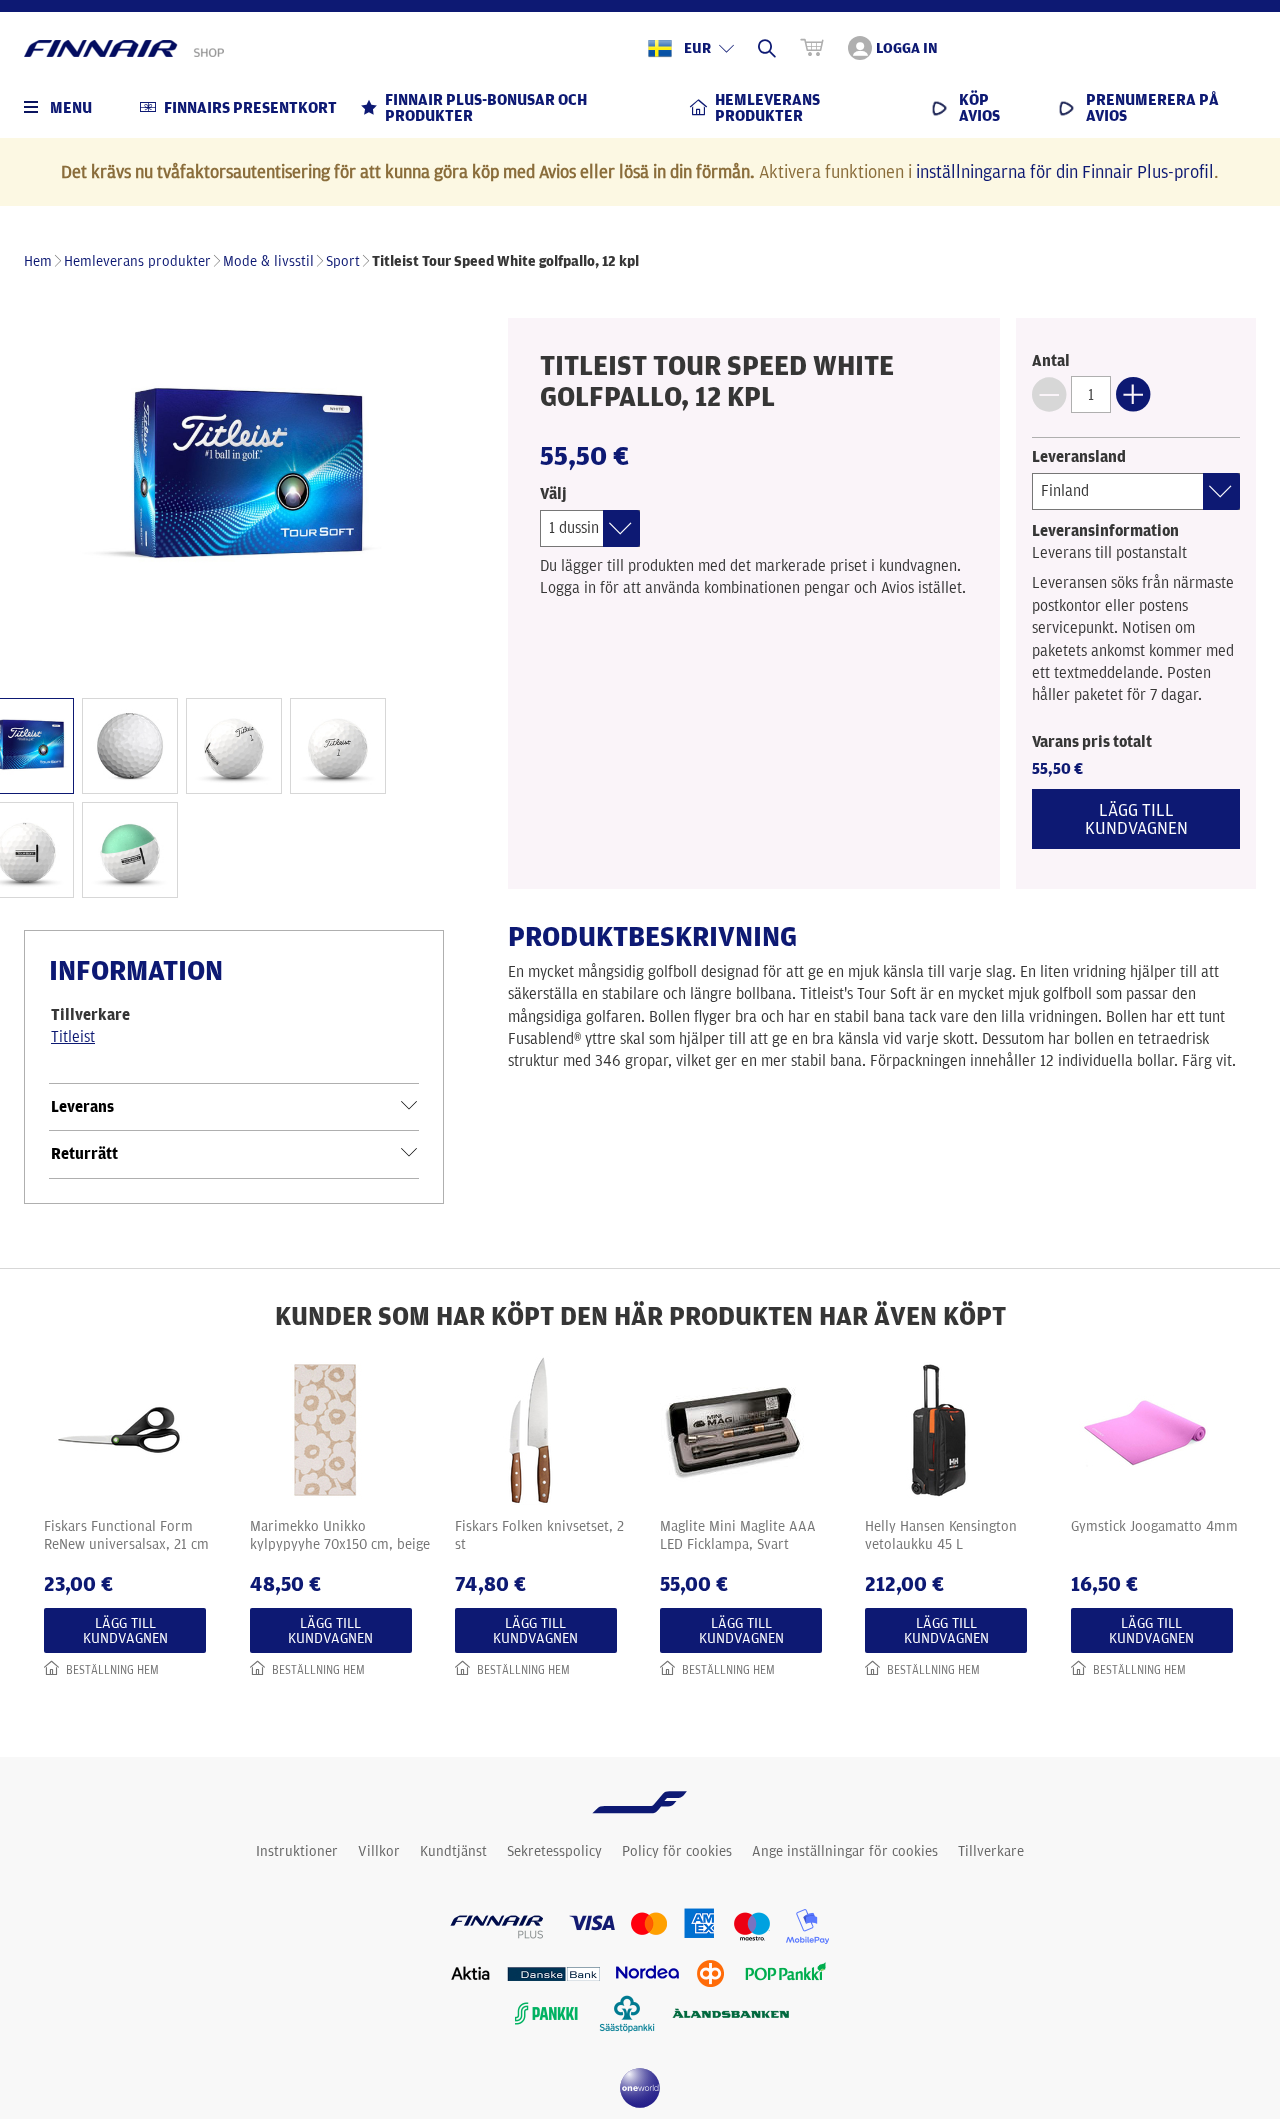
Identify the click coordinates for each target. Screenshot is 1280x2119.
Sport (343, 261)
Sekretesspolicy (554, 1851)
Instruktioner (297, 1851)
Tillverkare (991, 1851)
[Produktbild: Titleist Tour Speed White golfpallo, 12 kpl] (234, 478)
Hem (38, 261)
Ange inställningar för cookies (845, 1851)
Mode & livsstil (268, 261)
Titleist (73, 1036)
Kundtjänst (453, 1851)
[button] (1049, 394)
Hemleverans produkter (137, 261)
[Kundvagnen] (812, 48)
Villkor (379, 1851)
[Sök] (767, 48)
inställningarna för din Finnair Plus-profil (1065, 171)
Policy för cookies (677, 1851)
